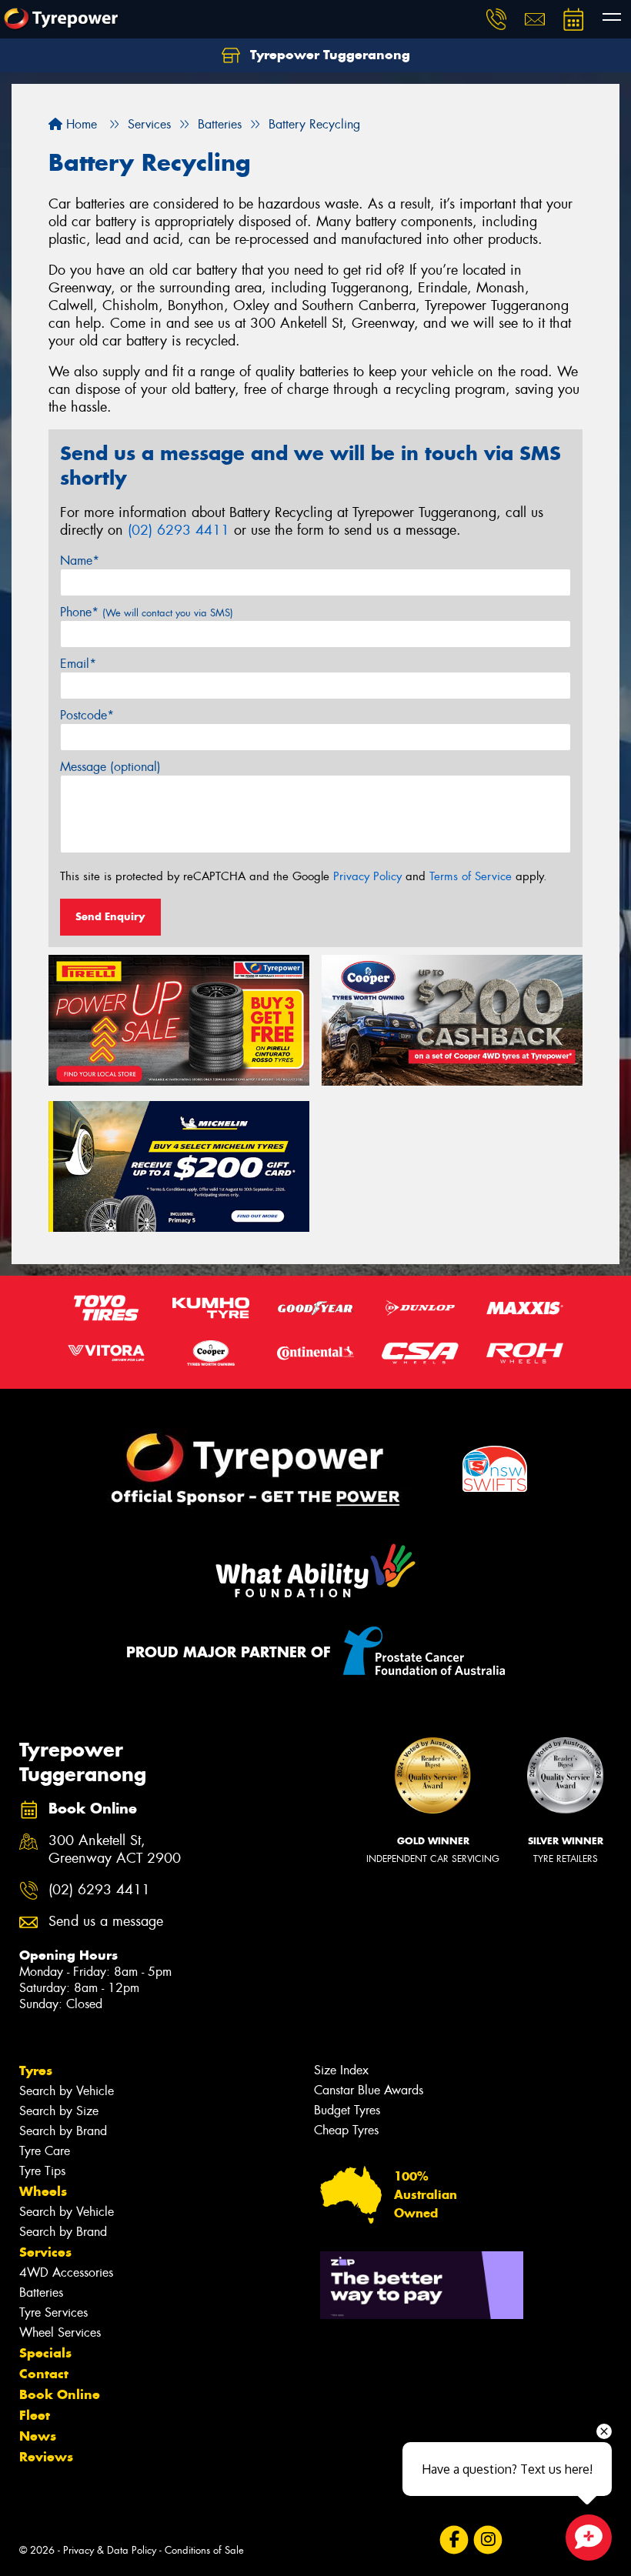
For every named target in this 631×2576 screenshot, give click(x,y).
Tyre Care (45, 2151)
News (38, 2436)
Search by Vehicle (67, 2091)
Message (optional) (110, 767)
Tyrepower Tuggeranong (328, 55)
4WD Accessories (66, 2272)
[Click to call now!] (496, 19)
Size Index (341, 2070)
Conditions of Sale (204, 2550)
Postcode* (87, 715)
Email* (78, 664)
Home (80, 124)
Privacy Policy (367, 876)
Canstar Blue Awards (369, 2090)
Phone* (147, 612)
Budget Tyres (347, 2110)
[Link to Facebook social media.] (454, 2540)
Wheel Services (60, 2332)
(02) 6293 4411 (179, 530)
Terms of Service (471, 876)
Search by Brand (63, 2131)
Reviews (46, 2457)
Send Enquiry (110, 916)
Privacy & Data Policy (110, 2550)
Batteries (41, 2292)
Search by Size (59, 2111)
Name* (80, 561)
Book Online (60, 2394)
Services (45, 2252)
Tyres (36, 2070)
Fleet (35, 2415)
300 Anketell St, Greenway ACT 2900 (115, 1850)
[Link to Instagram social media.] (487, 2540)
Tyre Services (53, 2312)
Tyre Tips (42, 2171)
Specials (45, 2353)
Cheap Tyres (346, 2130)
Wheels (43, 2191)
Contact (44, 2374)
